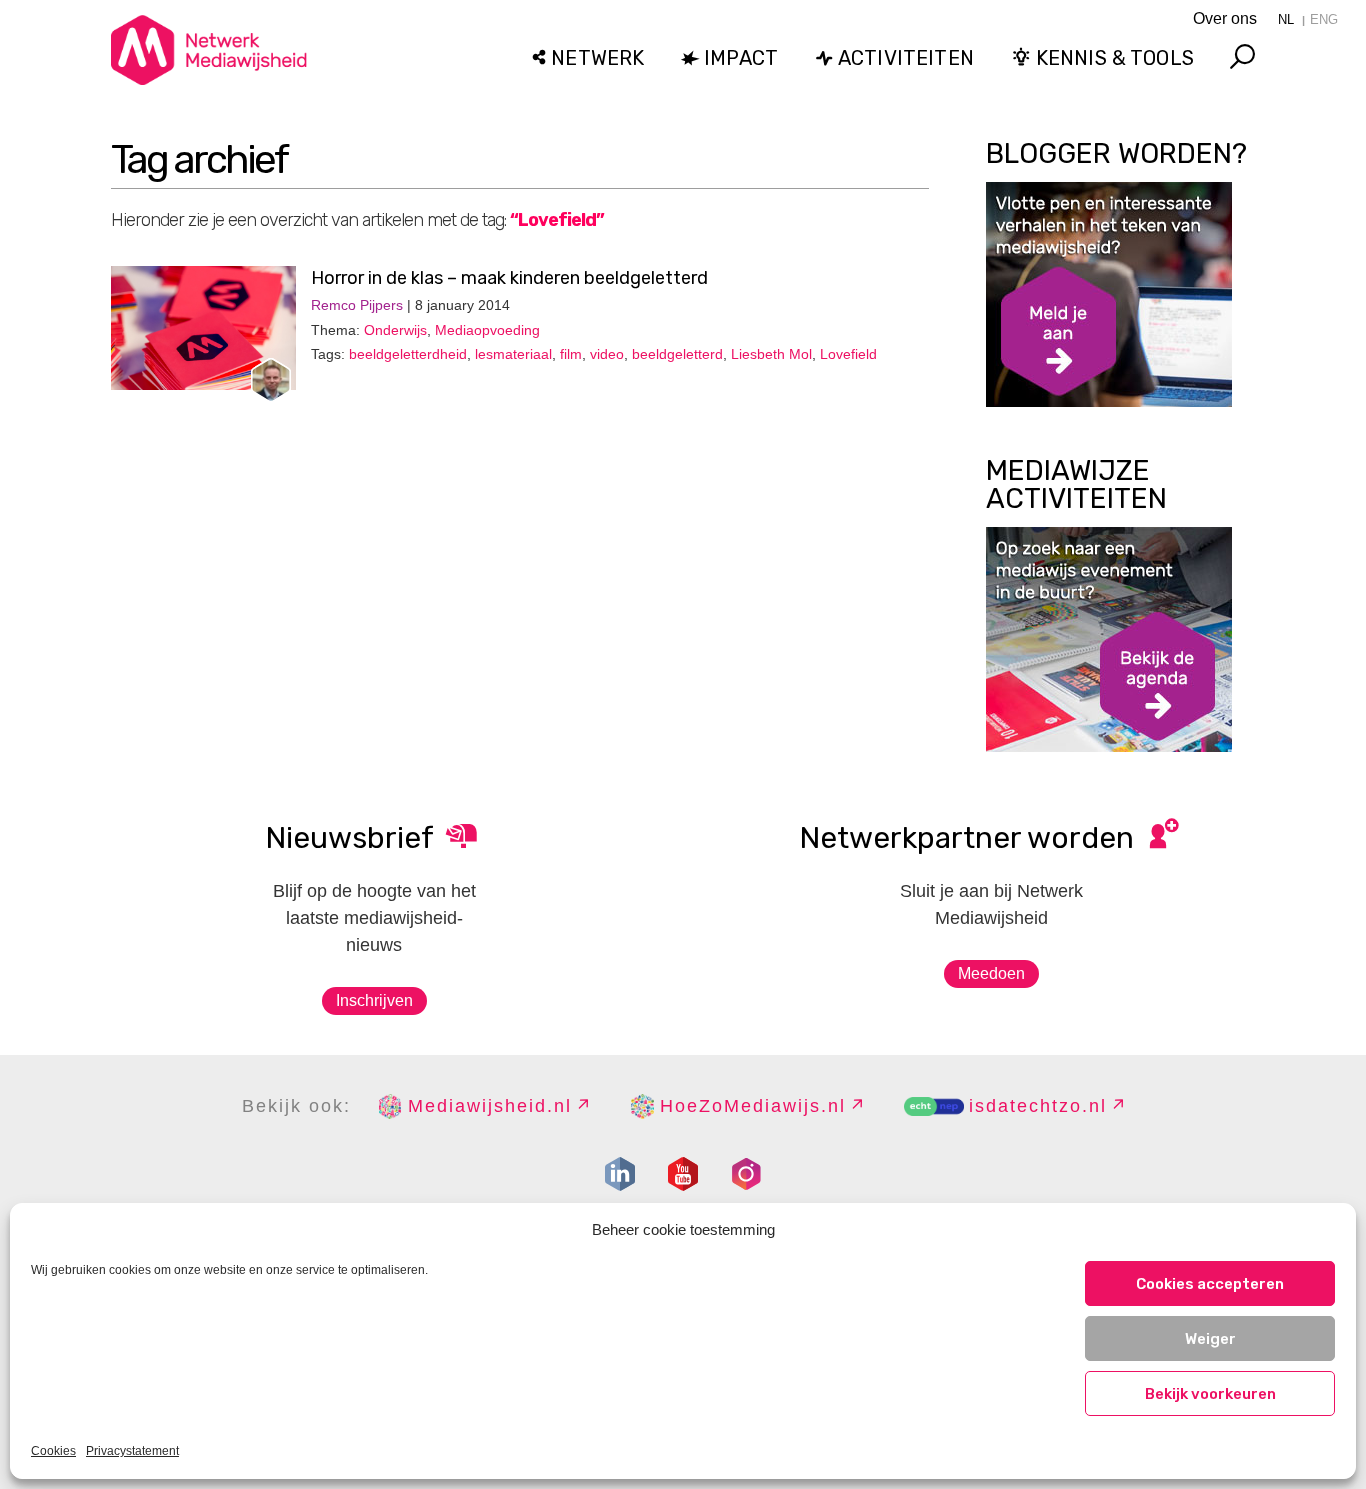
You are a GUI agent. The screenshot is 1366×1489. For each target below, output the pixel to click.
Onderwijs (395, 330)
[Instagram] (746, 1174)
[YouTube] (683, 1174)
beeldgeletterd (677, 354)
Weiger (1210, 1339)
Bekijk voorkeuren (1210, 1394)
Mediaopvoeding (487, 330)
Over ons (1225, 18)
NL (1286, 19)
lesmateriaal (513, 354)
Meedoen (991, 973)
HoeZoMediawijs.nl (753, 1106)
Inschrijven (374, 1000)
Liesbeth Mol (771, 354)
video (607, 354)
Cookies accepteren (1210, 1284)
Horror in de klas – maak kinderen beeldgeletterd (509, 278)
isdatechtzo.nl (1038, 1106)
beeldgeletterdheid (408, 354)
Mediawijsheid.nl (490, 1106)
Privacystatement (132, 1451)
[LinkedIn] (620, 1174)
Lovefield (848, 354)
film (571, 354)
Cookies (53, 1451)
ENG (1324, 19)
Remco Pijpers (357, 305)
